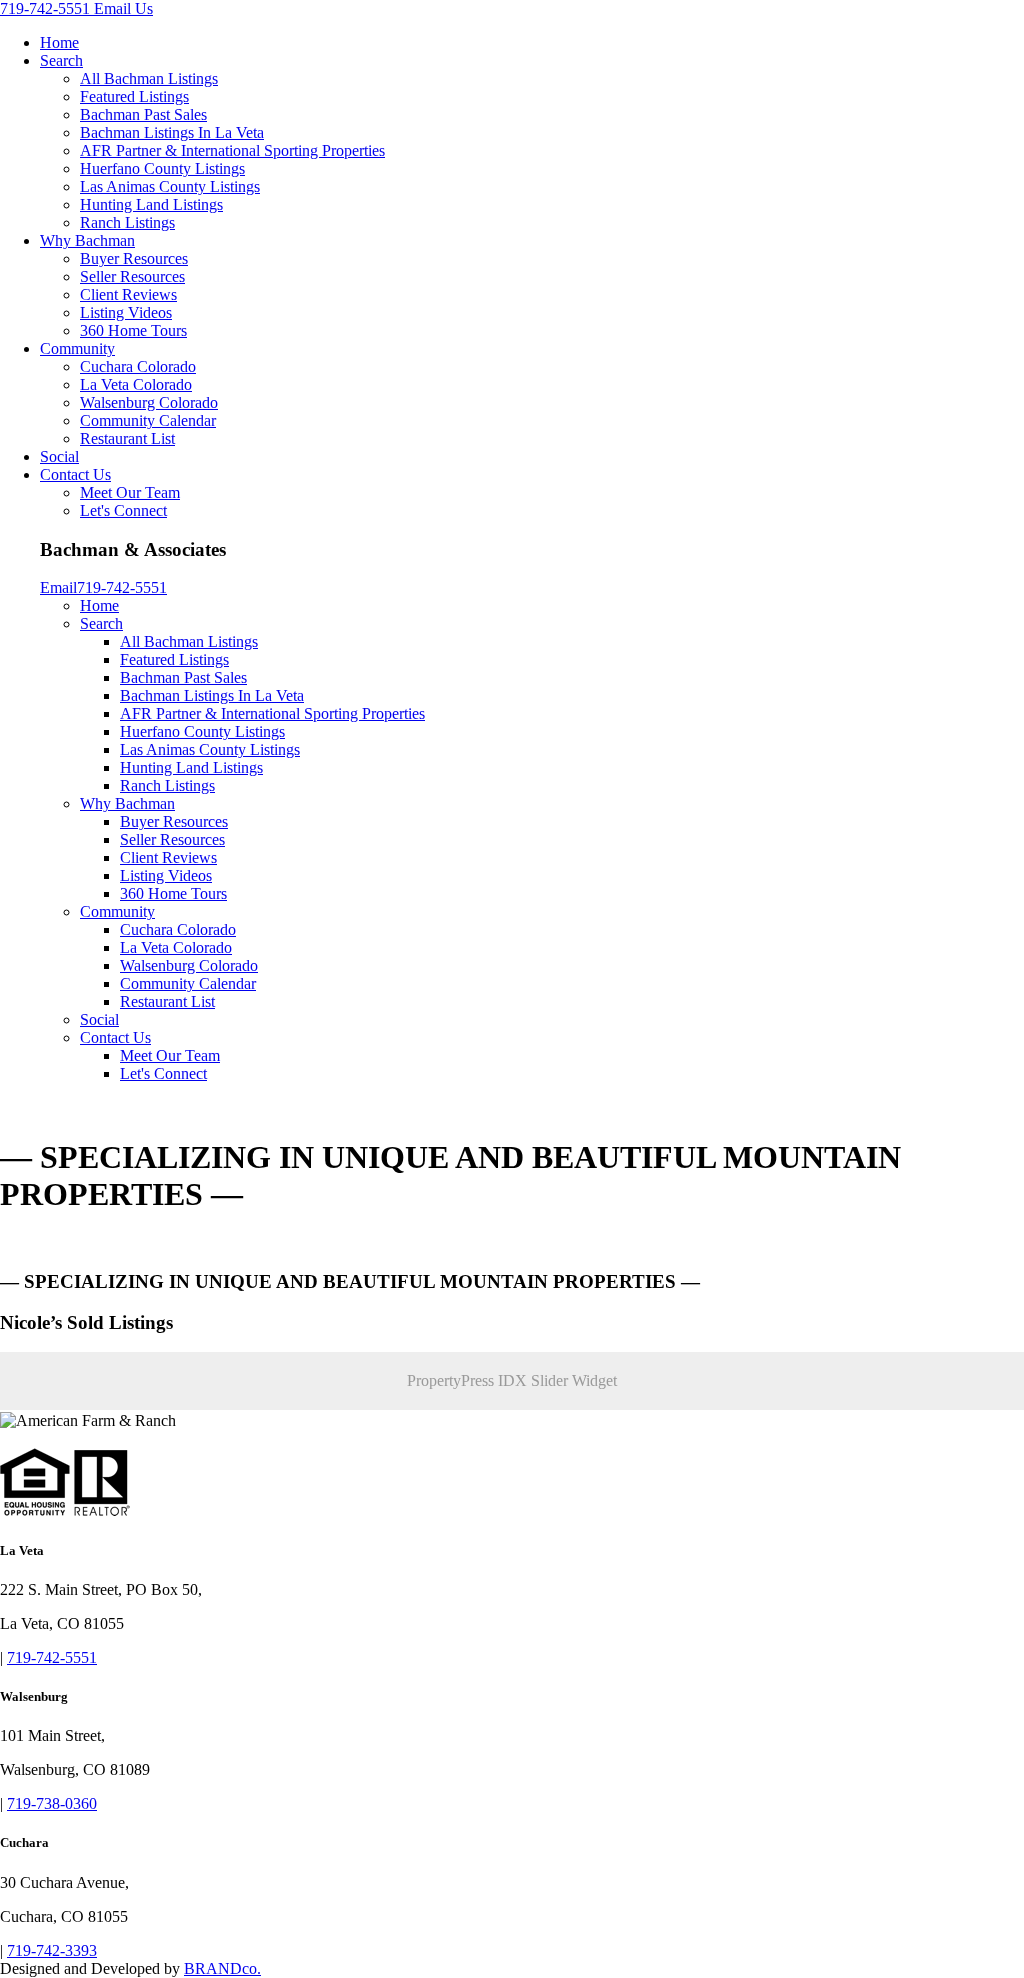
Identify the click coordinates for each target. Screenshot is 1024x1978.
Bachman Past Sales (143, 114)
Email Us (123, 8)
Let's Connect (123, 510)
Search (61, 60)
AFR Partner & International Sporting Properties (232, 150)
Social (59, 456)
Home (59, 42)
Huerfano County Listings (162, 168)
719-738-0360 (52, 1803)
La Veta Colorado (136, 384)
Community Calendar (148, 420)
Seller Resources (132, 276)
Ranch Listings (127, 222)
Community (77, 348)
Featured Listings (134, 96)
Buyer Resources (134, 258)
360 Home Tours (133, 330)
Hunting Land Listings (151, 204)
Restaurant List (127, 438)
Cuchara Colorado (138, 366)
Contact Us (75, 474)
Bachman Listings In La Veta (172, 132)
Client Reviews (128, 294)
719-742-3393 (52, 1950)
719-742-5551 (47, 8)
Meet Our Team (130, 492)
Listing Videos (126, 312)
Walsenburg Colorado (149, 402)
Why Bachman (87, 240)
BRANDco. (222, 1968)
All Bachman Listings (149, 78)
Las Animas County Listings (170, 186)
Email (58, 587)
